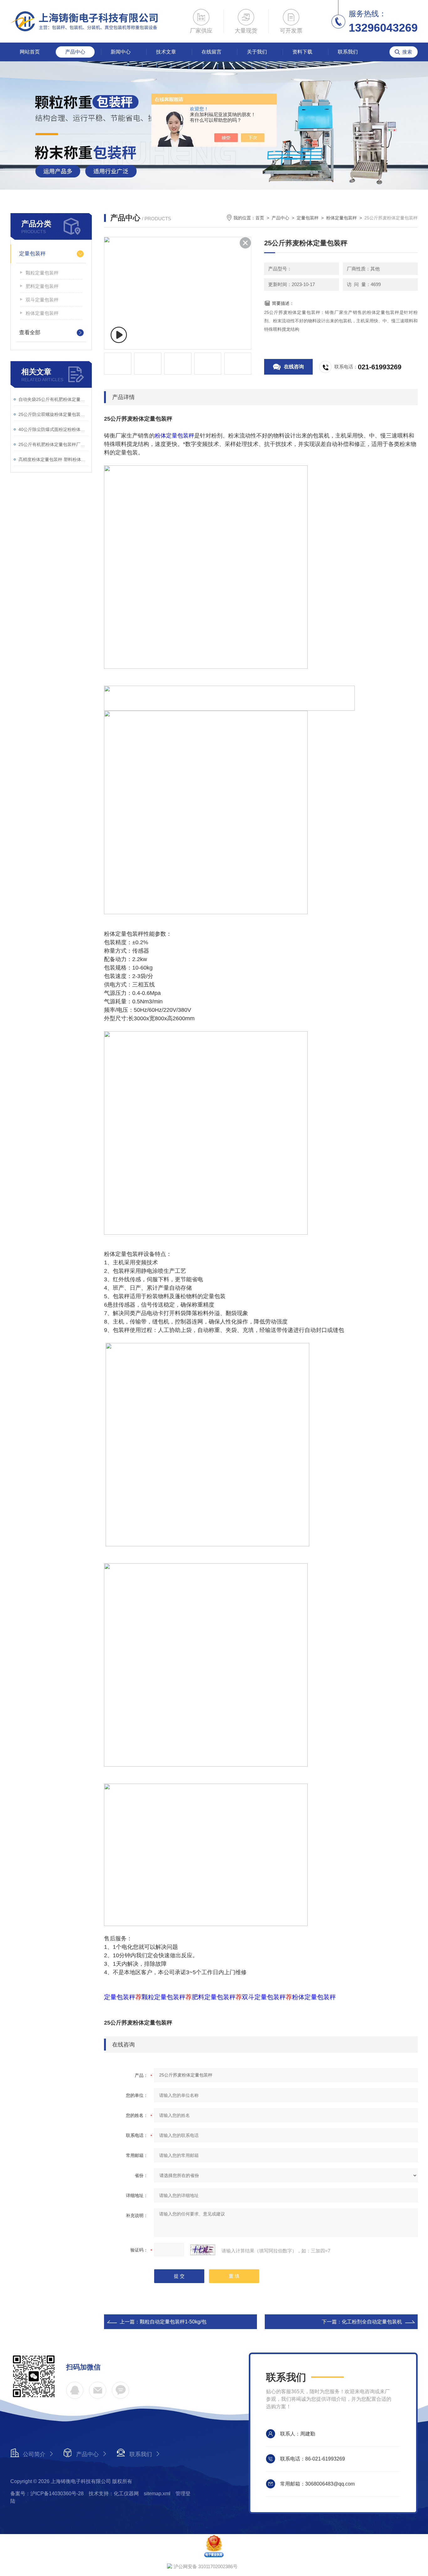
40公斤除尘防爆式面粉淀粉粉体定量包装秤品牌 (53, 429)
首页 (260, 218)
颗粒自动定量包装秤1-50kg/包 (173, 2322)
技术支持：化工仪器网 (114, 2494)
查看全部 (30, 333)
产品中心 (75, 52)
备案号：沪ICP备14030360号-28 (47, 2494)
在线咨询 (294, 367)
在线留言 (211, 52)
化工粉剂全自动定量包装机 (372, 2322)
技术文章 (166, 52)
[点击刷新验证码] (203, 2250)
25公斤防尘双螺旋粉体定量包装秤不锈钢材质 (53, 414)
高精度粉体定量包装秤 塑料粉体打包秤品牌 (53, 459)
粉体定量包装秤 (42, 313)
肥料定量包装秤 (42, 286)
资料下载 (302, 52)
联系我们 (348, 52)
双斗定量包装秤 (42, 300)
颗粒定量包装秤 (42, 273)
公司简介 (34, 2454)
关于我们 (257, 52)
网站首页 (30, 52)
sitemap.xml (157, 2494)
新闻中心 (121, 52)
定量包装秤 (32, 254)
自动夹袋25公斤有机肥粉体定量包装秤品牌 (53, 399)
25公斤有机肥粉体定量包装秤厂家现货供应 (53, 444)
